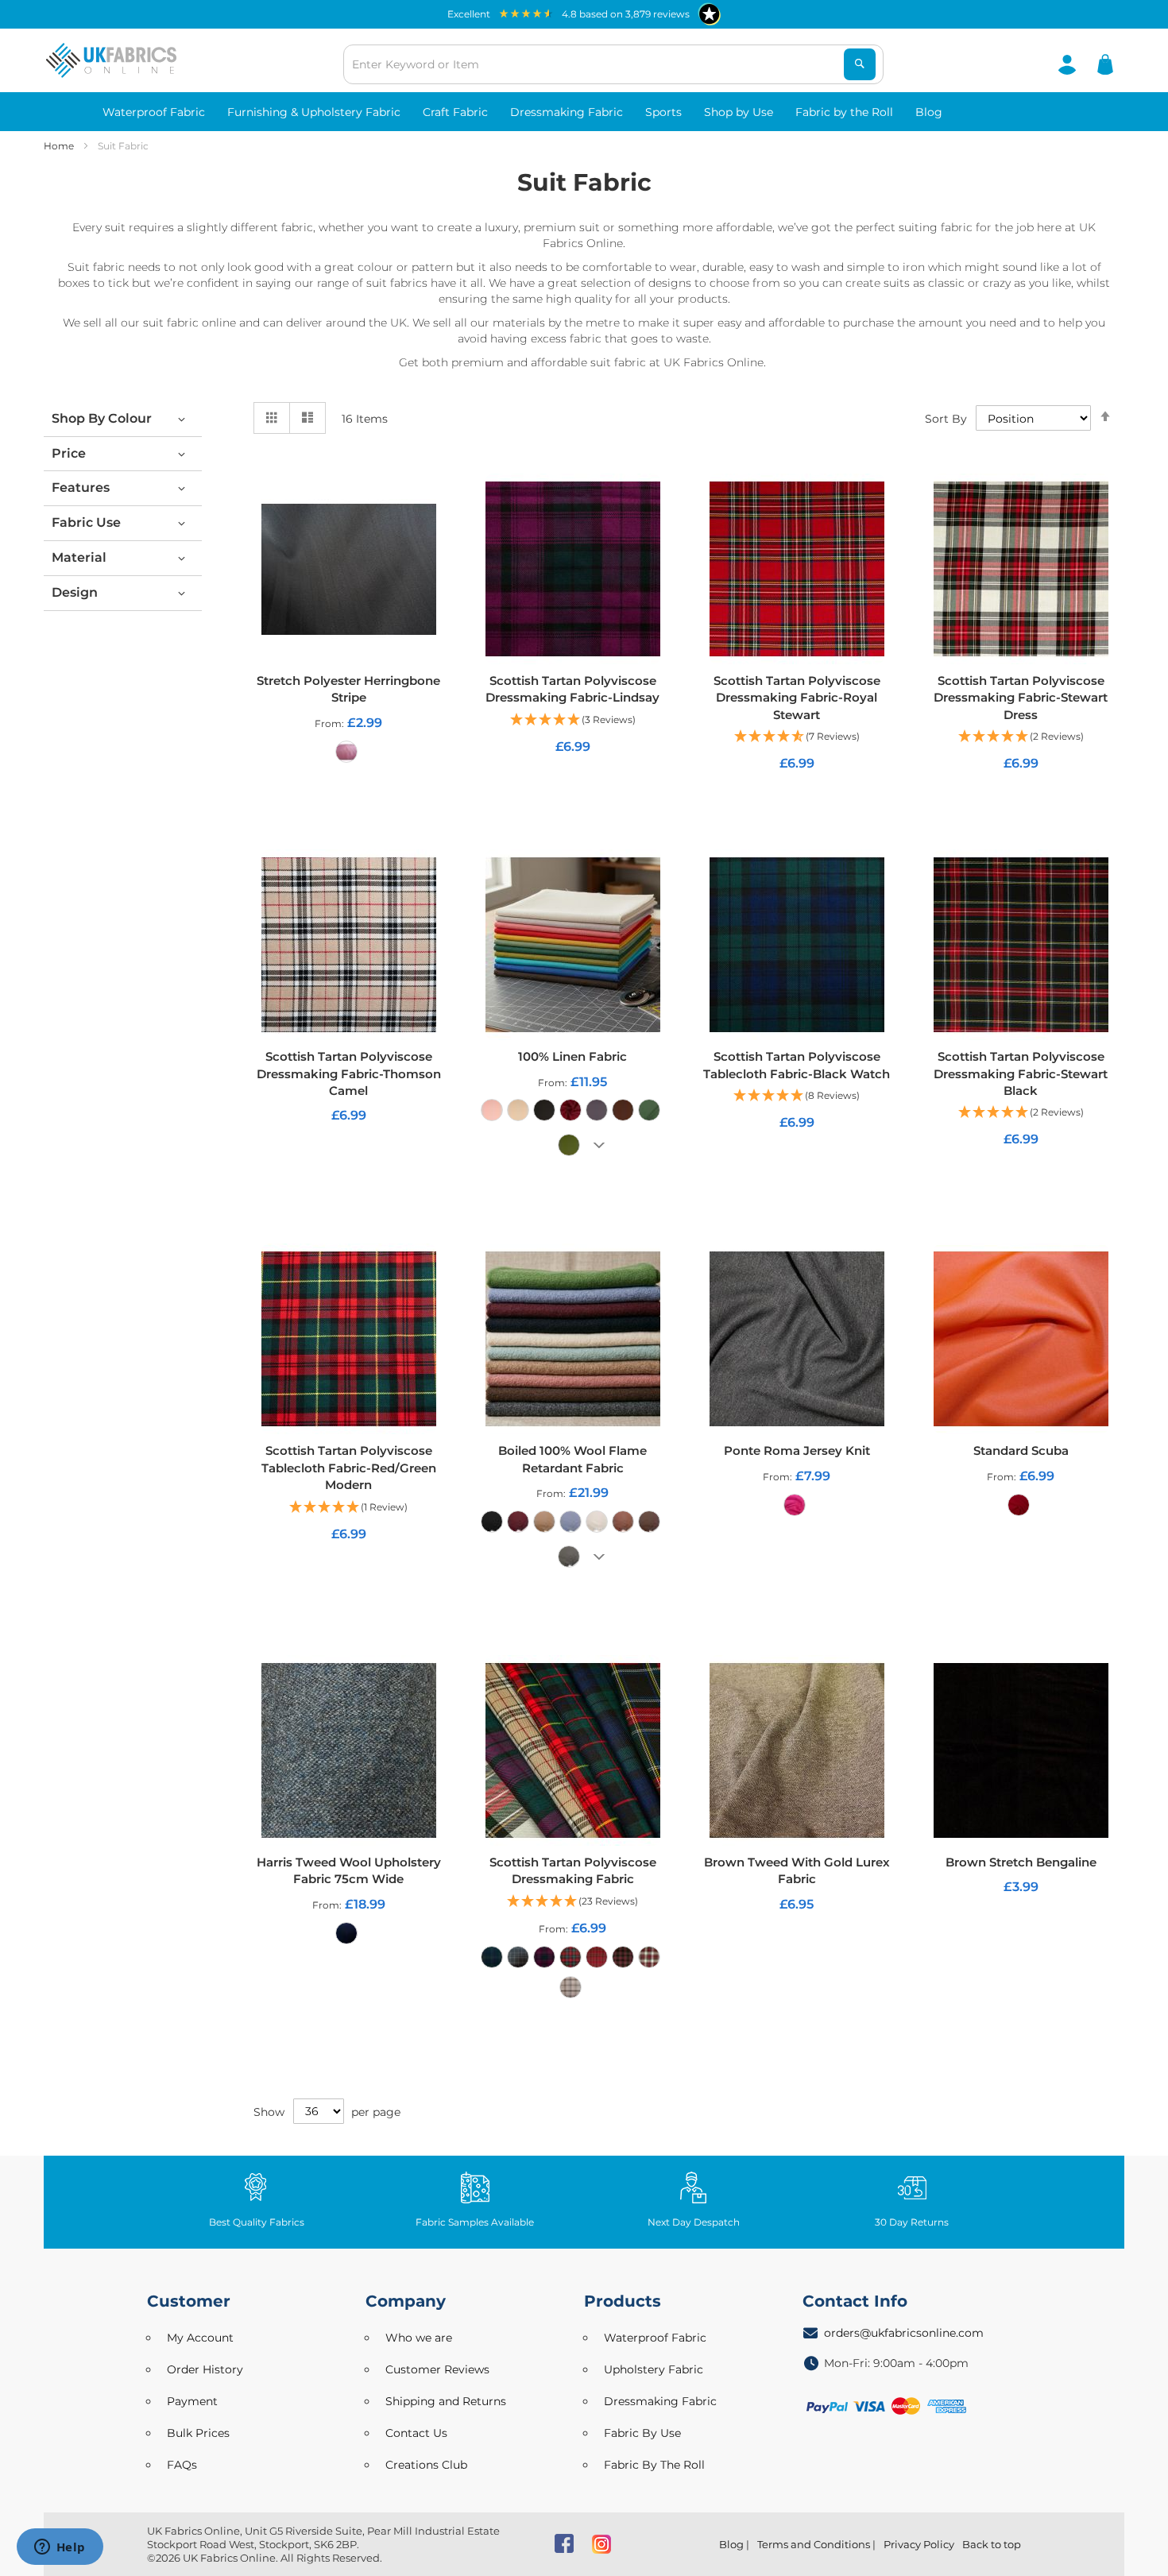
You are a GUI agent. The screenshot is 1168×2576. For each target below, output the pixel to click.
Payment (192, 2401)
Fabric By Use (642, 2433)
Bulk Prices (198, 2433)
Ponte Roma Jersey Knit (797, 1450)
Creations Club (426, 2465)
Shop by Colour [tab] (102, 418)
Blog (731, 2544)
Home (60, 146)
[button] (573, 720)
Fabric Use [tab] (86, 523)
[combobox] (613, 64)
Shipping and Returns (446, 2401)
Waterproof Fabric (655, 2338)
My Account (200, 2338)
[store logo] (111, 60)
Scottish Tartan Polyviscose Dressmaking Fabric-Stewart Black (1021, 1073)
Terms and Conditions (814, 2544)
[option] (346, 752)
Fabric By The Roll (654, 2465)
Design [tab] (75, 592)
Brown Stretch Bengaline (1021, 1862)
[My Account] (1067, 64)
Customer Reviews (437, 2369)
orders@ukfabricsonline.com (904, 2333)
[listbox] (349, 756)
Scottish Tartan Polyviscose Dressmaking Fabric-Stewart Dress (1021, 698)
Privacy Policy (919, 2544)
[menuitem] (154, 112)
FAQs (182, 2465)
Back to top (992, 2544)
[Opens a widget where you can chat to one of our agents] (60, 2548)
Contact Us (416, 2433)
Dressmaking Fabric (660, 2401)
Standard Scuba (1021, 1450)
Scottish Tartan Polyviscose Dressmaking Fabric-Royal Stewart (797, 698)
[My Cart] (1105, 64)
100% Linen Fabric (572, 1056)
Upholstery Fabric (654, 2369)
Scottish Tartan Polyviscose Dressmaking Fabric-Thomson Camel (349, 1073)
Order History (205, 2369)
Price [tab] (69, 453)
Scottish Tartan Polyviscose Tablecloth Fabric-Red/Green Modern (349, 1468)
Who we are (419, 2338)
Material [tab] (79, 557)
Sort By (946, 419)
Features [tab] (81, 488)
